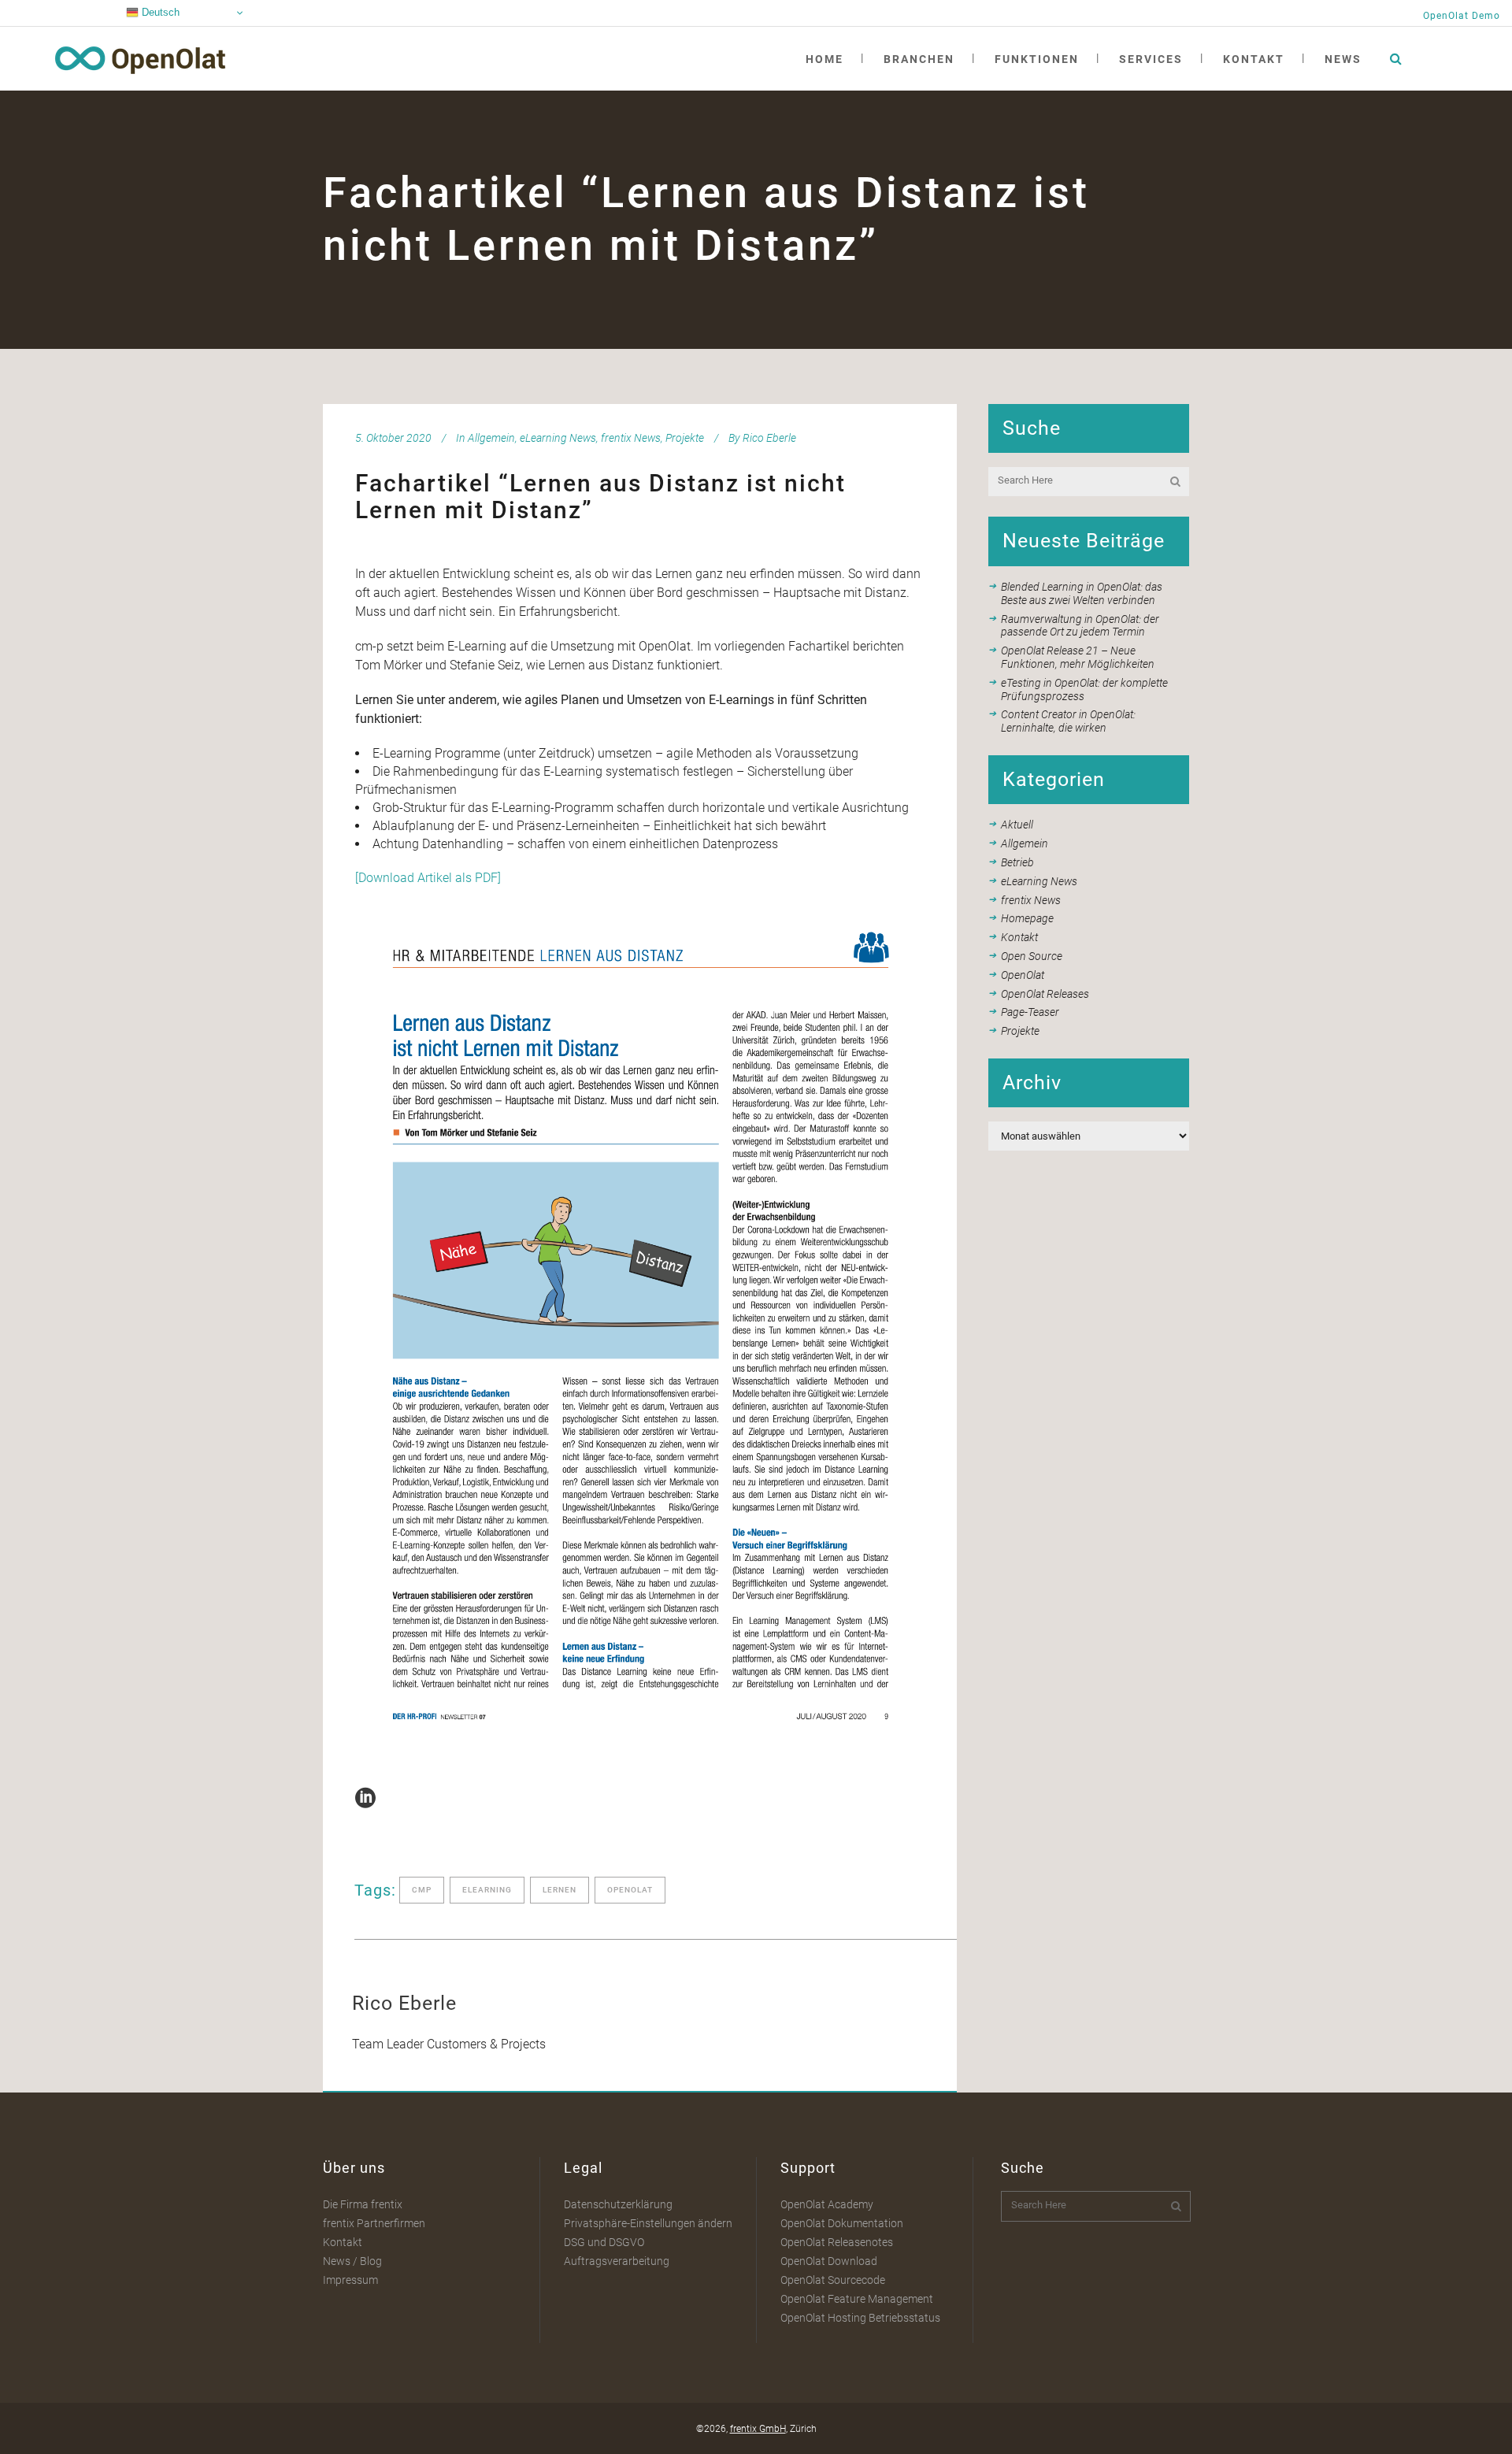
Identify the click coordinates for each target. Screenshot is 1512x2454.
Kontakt (1019, 937)
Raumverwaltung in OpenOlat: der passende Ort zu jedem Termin (1080, 626)
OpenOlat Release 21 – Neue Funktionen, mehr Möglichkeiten (1078, 657)
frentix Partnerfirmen (374, 2223)
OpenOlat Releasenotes (837, 2242)
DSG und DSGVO (604, 2242)
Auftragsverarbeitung (617, 2261)
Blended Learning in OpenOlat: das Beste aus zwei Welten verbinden (1082, 593)
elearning (487, 1890)
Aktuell (1017, 825)
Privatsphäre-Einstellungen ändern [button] (648, 2223)
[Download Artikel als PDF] (428, 878)
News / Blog (352, 2261)
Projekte (685, 438)
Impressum (350, 2280)
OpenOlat (1023, 975)
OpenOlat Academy (827, 2204)
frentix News (631, 438)
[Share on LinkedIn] (365, 1797)
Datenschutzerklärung (618, 2204)
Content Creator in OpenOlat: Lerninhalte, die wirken (1068, 721)
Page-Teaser (1030, 1012)
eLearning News (558, 438)
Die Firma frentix (363, 2204)
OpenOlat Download (829, 2261)
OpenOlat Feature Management (857, 2299)
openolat (630, 1890)
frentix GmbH (758, 2429)
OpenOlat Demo (1462, 16)
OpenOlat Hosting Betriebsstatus (860, 2318)
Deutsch (159, 12)
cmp (422, 1890)
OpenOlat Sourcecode (833, 2280)
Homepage (1027, 918)
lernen (560, 1890)
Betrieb (1017, 862)
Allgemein (491, 438)
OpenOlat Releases (1045, 994)
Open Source (1032, 956)
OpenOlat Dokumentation (842, 2223)
